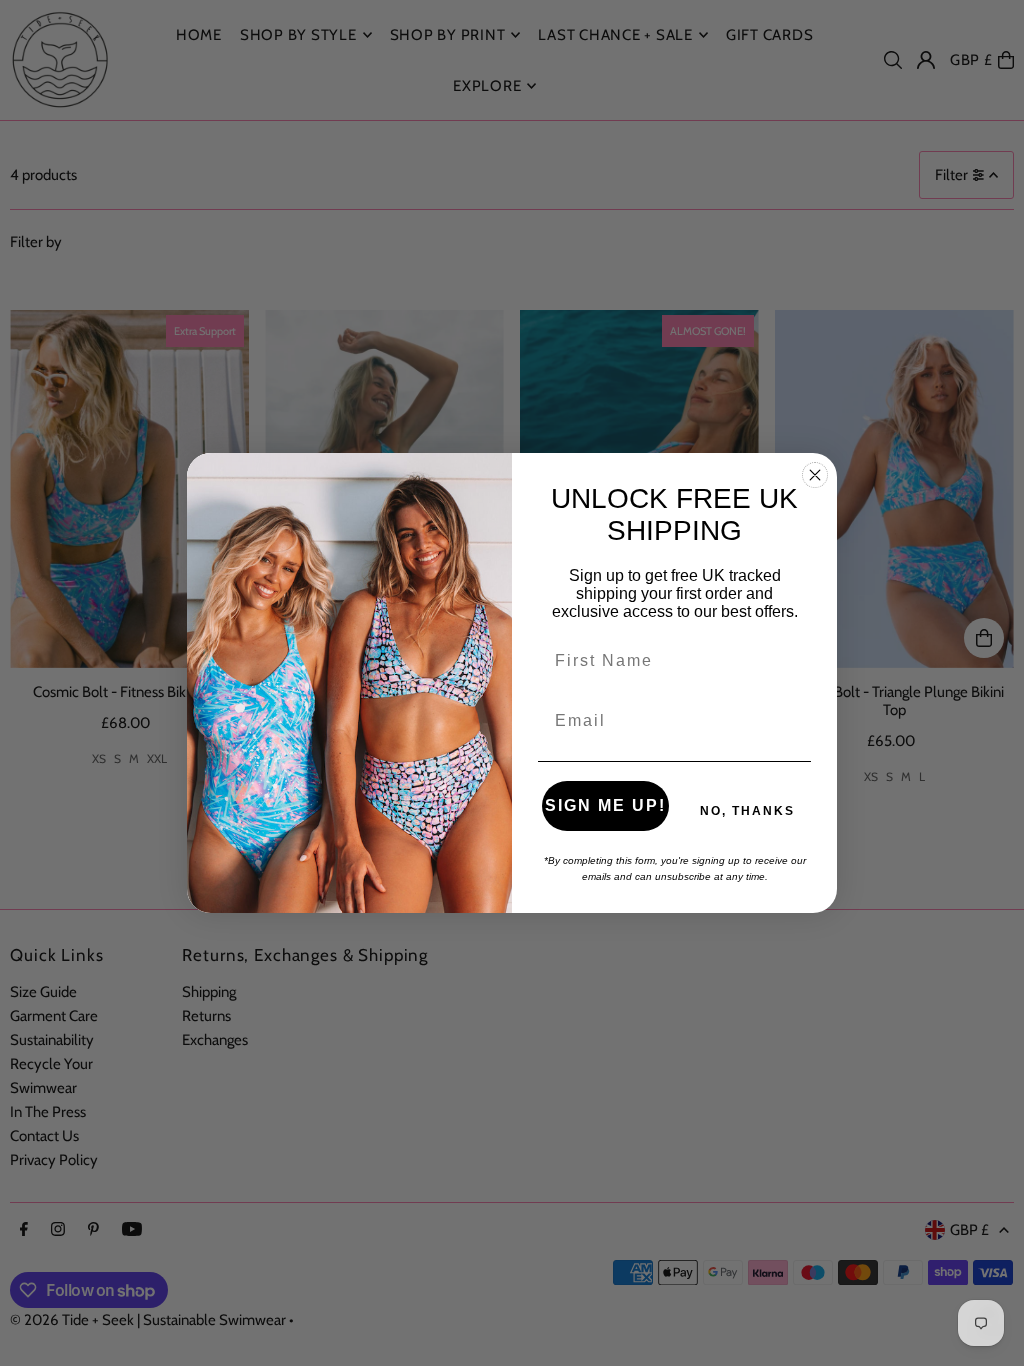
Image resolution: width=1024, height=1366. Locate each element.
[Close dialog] (815, 475)
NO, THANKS (747, 811)
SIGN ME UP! (605, 805)
